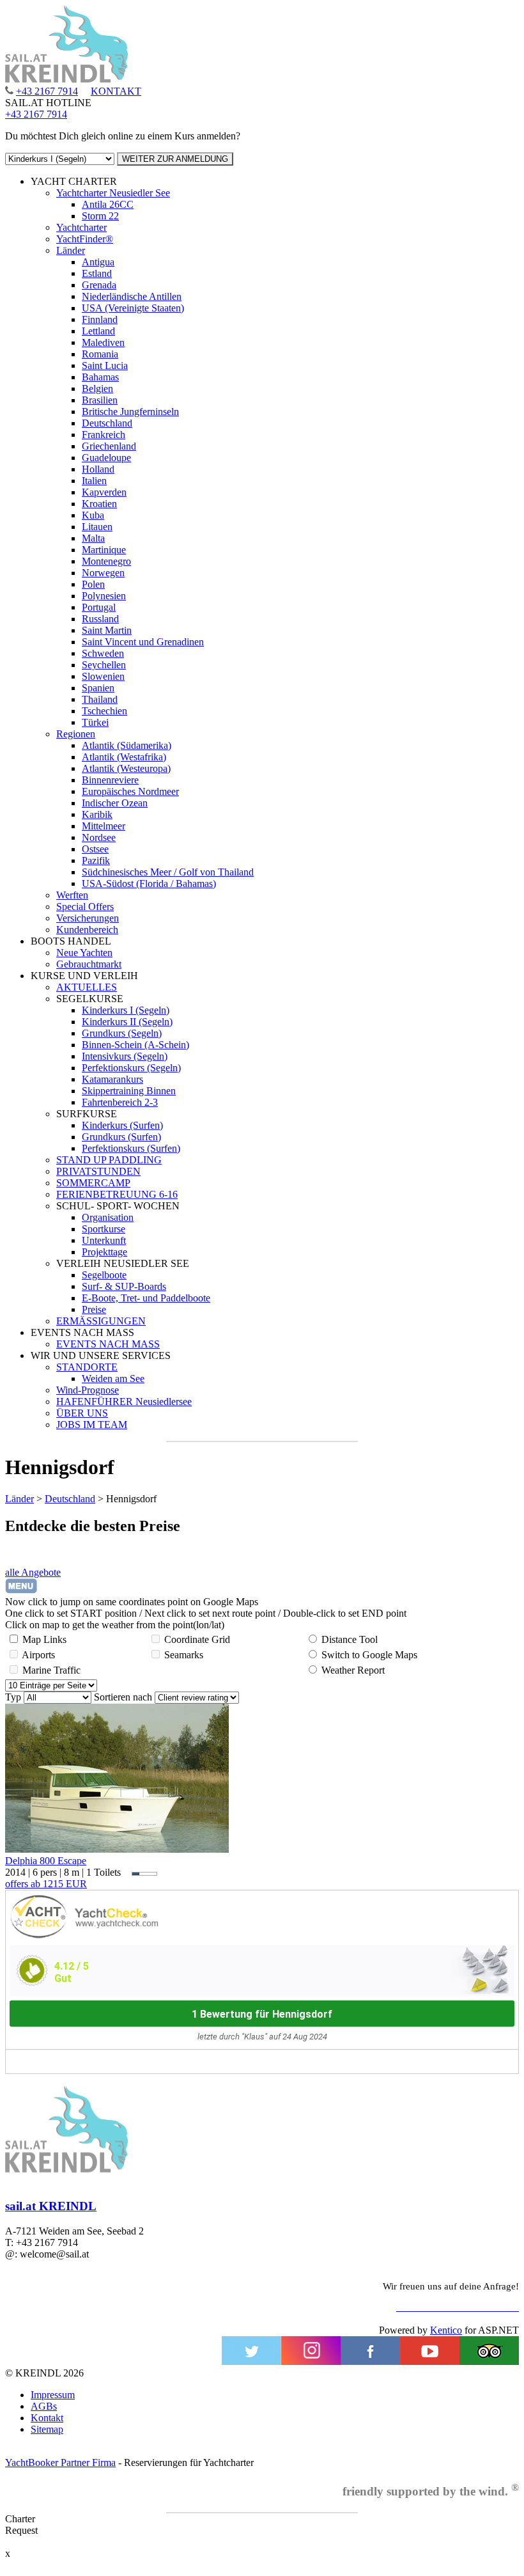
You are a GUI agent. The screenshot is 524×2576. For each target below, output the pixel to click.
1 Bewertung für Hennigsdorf (262, 2014)
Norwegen (103, 573)
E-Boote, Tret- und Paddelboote (146, 1298)
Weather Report (353, 1670)
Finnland (100, 319)
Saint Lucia (105, 365)
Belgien (97, 389)
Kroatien (99, 504)
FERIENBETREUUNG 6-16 (117, 1194)
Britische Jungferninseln (130, 412)
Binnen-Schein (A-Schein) (135, 1045)
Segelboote (104, 1275)
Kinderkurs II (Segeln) (127, 1022)
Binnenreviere (110, 780)
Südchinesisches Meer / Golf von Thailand (168, 872)
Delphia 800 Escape (46, 1861)
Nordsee (99, 837)
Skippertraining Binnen (129, 1091)
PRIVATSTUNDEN (98, 1171)
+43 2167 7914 (47, 91)
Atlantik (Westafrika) (124, 757)
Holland (98, 469)
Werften (72, 895)
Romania (100, 354)
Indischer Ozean (115, 803)
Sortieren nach (123, 1697)
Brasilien (100, 400)
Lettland (98, 331)
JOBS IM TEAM (92, 1425)
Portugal (99, 607)
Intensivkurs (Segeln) (125, 1056)
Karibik (97, 814)
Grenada (99, 285)
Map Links (44, 1639)
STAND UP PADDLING (109, 1160)
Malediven (103, 342)
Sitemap (47, 2429)
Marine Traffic (51, 1670)
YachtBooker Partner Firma (60, 2462)
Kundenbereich (87, 930)
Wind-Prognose (88, 1390)
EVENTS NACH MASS (108, 1344)
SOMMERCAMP (93, 1183)
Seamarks (184, 1655)
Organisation (108, 1217)
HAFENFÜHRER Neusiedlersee (124, 1402)
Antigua (98, 262)
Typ (13, 1697)
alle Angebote (33, 1572)
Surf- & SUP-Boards (124, 1286)
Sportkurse (104, 1229)
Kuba (93, 515)
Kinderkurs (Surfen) (122, 1125)
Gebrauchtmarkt (89, 964)
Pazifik (96, 860)
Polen (93, 584)
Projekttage (104, 1252)
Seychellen (104, 665)
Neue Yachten (84, 953)
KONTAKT (116, 91)
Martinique (104, 550)
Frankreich (104, 435)
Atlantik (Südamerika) (127, 745)
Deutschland (107, 423)
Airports (38, 1655)
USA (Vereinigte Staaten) (133, 308)
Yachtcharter (81, 227)
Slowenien (103, 676)
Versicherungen (88, 918)
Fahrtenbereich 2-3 (120, 1102)
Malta (93, 538)
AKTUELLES (87, 987)
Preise (94, 1309)
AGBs (44, 2406)
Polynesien (104, 596)
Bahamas (100, 377)
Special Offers (85, 907)
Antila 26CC (108, 204)
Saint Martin (107, 630)
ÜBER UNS (82, 1413)
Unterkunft (104, 1240)
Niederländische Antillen (132, 296)
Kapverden (104, 492)
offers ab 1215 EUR (46, 1884)
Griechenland (109, 446)
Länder (71, 250)
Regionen (76, 734)
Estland (97, 273)
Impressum (53, 2395)
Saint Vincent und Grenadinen (143, 642)
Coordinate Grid (197, 1639)
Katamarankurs (112, 1079)
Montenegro (106, 561)
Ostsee (95, 849)
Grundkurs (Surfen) (121, 1137)
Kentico (446, 2330)
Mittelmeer (104, 826)
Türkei (95, 722)
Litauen (97, 527)
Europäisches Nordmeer (130, 791)
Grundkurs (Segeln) (122, 1033)
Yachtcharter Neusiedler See (113, 193)
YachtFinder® (85, 239)
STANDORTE (87, 1367)
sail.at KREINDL (51, 2206)
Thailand (100, 699)
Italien (94, 481)
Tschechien (104, 711)
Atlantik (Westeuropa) (126, 768)
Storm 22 (100, 216)
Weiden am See (113, 1378)
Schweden (103, 653)
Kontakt (47, 2418)
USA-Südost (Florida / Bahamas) (149, 884)
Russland (100, 619)
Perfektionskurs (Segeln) (131, 1068)
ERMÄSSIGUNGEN (101, 1321)
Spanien (98, 688)
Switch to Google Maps (369, 1655)
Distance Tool (350, 1639)
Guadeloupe (106, 458)
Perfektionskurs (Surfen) (131, 1148)
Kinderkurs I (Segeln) (126, 1010)
